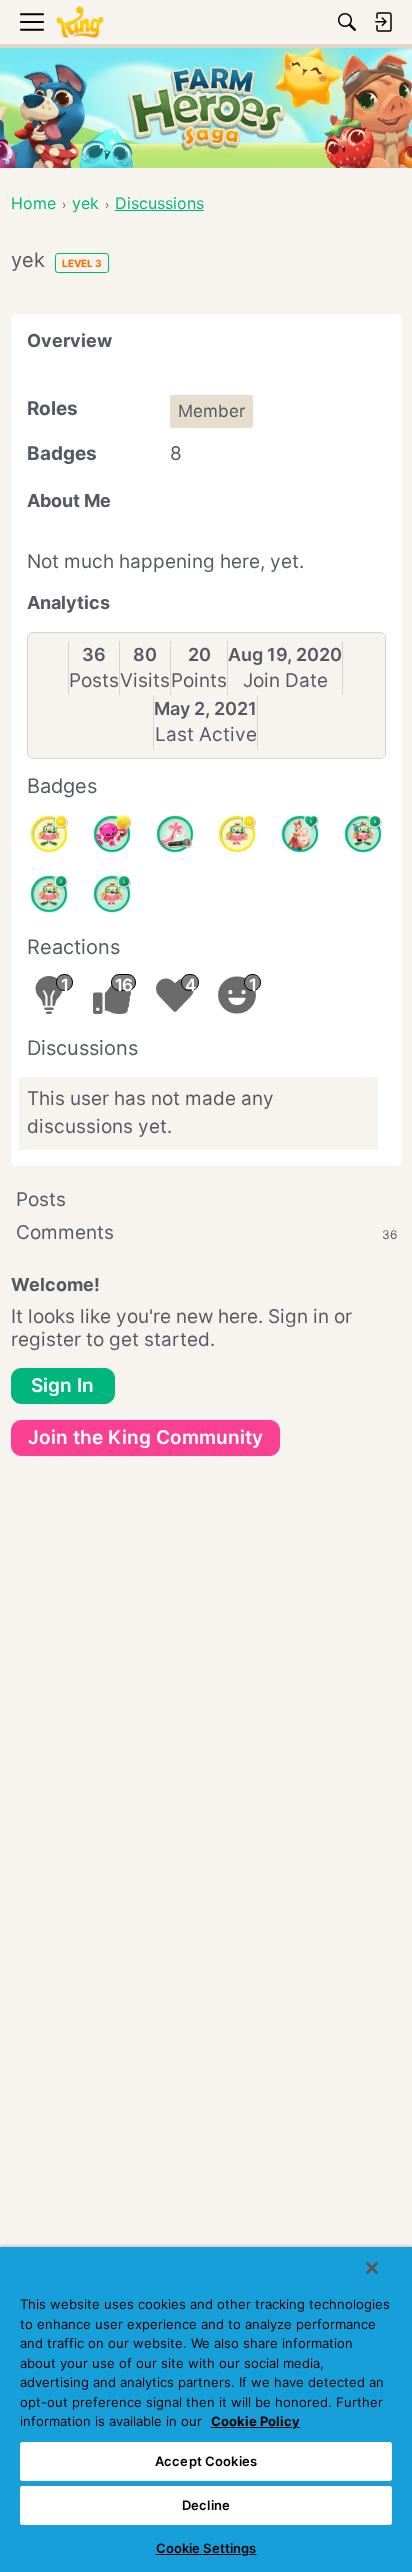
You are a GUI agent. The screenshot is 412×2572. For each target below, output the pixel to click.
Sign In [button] (62, 1385)
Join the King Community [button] (145, 1437)
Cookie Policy (255, 2421)
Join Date (285, 680)
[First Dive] (112, 894)
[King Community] (80, 22)
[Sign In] (383, 22)
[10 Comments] (237, 834)
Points (199, 680)
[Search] (347, 22)
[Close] (372, 2268)
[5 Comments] (363, 834)
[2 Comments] (49, 894)
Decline (206, 2505)
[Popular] (300, 834)
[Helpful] (112, 834)
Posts (94, 680)
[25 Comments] (49, 834)
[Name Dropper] (175, 834)
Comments (206, 1232)
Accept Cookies (206, 2461)
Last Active (206, 734)
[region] (206, 2409)
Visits (145, 680)
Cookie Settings (206, 2548)
